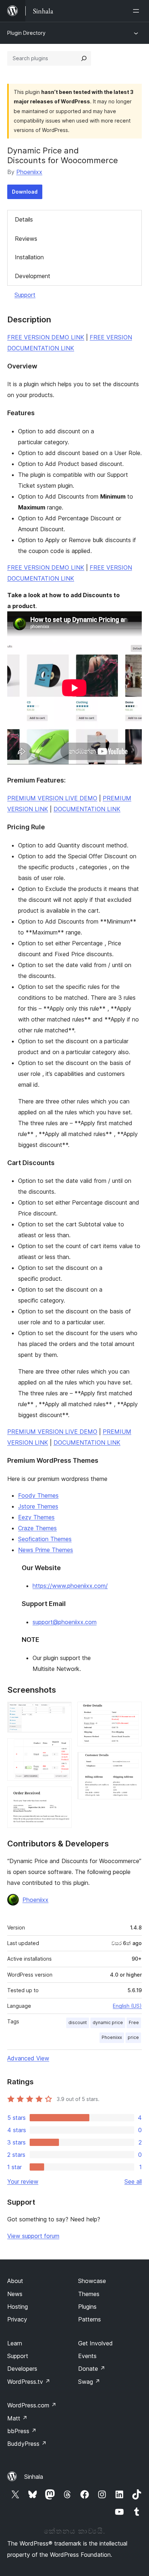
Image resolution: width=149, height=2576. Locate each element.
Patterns (90, 2319)
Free (134, 2022)
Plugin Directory (26, 33)
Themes (89, 2294)
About (15, 2281)
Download (25, 192)
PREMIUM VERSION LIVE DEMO (52, 798)
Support (25, 295)
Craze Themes (37, 1528)
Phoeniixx (29, 172)
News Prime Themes (46, 1550)
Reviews (26, 239)
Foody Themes (38, 1495)
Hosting (18, 2307)
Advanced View (28, 2058)
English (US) (127, 2006)
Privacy (17, 2319)
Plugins (87, 2307)
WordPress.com (32, 2405)
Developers (22, 2369)
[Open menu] (137, 11)
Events (87, 2356)
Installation (29, 257)
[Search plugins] (84, 58)
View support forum (33, 2236)
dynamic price (108, 2022)
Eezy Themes (36, 1517)
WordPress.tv (29, 2382)
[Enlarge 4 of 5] (132, 1712)
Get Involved (95, 2343)
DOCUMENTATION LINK (87, 809)
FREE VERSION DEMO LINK (46, 337)
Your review (23, 2181)
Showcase (92, 2281)
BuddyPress (27, 2444)
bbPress (22, 2431)
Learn (15, 2343)
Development (33, 276)
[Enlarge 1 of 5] (62, 1712)
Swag (89, 2382)
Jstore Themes (38, 1506)
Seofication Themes (45, 1539)
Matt (17, 2418)
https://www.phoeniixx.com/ (70, 1586)
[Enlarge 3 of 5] (62, 1796)
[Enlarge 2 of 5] (62, 1748)
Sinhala (34, 2477)
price (133, 2037)
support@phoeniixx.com (65, 1622)
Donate (92, 2369)
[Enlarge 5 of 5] (132, 1762)
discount (78, 2022)
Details (24, 219)
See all (133, 2181)
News (15, 2294)
